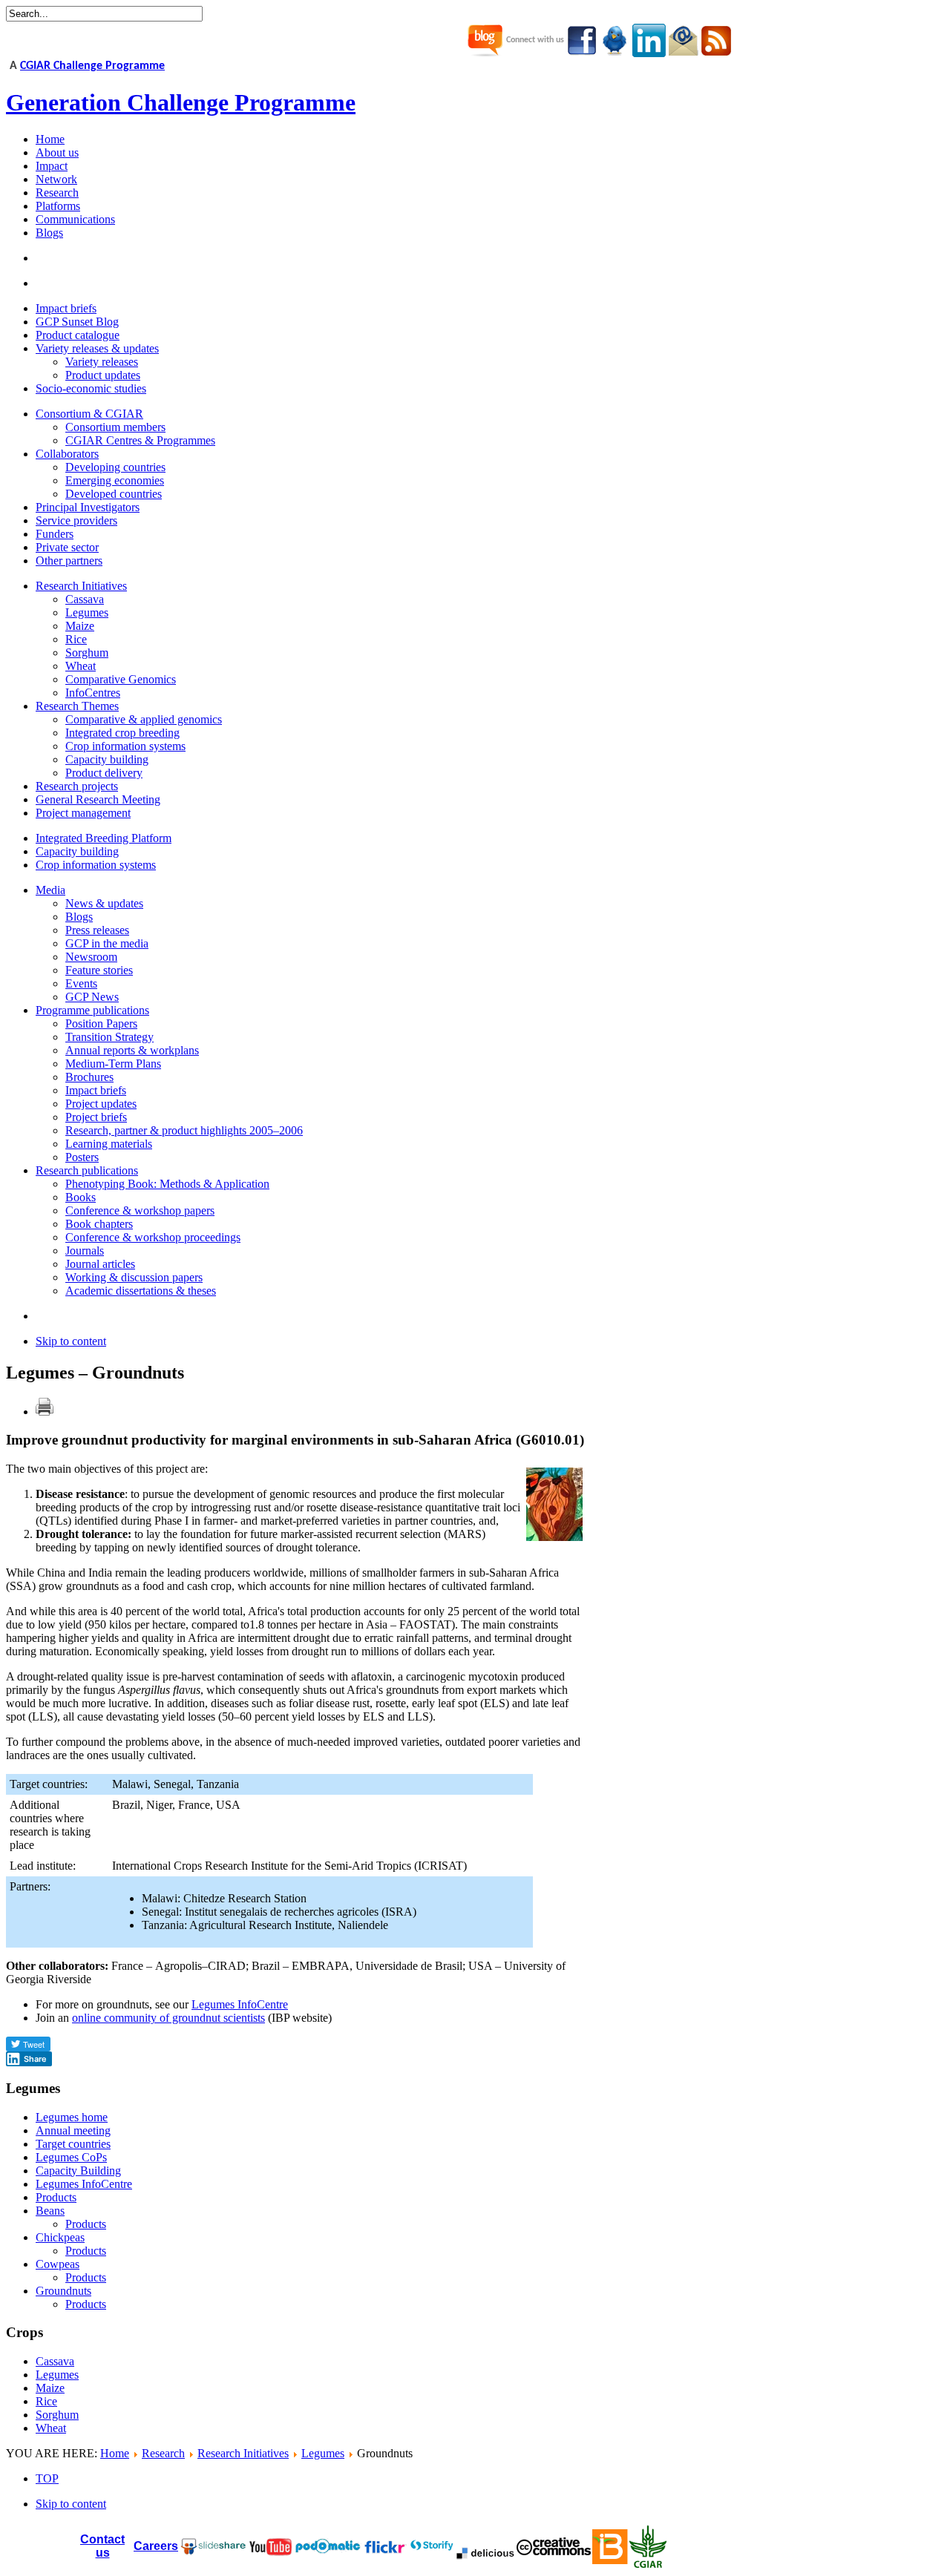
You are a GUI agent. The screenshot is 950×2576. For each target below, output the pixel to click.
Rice (46, 2401)
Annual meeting (73, 2130)
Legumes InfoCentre (240, 2004)
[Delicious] (485, 2553)
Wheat (51, 2428)
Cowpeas (58, 2264)
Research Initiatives (243, 2453)
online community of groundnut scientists (168, 2018)
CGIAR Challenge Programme (92, 66)
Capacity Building (78, 2171)
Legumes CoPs (71, 2157)
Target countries (73, 2144)
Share (35, 2059)
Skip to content (71, 1341)
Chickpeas (60, 2237)
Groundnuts (63, 2291)
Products (56, 2197)
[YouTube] (213, 2551)
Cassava (55, 2361)
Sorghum (57, 2415)
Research (163, 2453)
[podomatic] (328, 2546)
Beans (50, 2211)
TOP (47, 2478)
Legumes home (72, 2117)
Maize (50, 2388)
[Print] (45, 1412)
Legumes (57, 2375)
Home (115, 2453)
